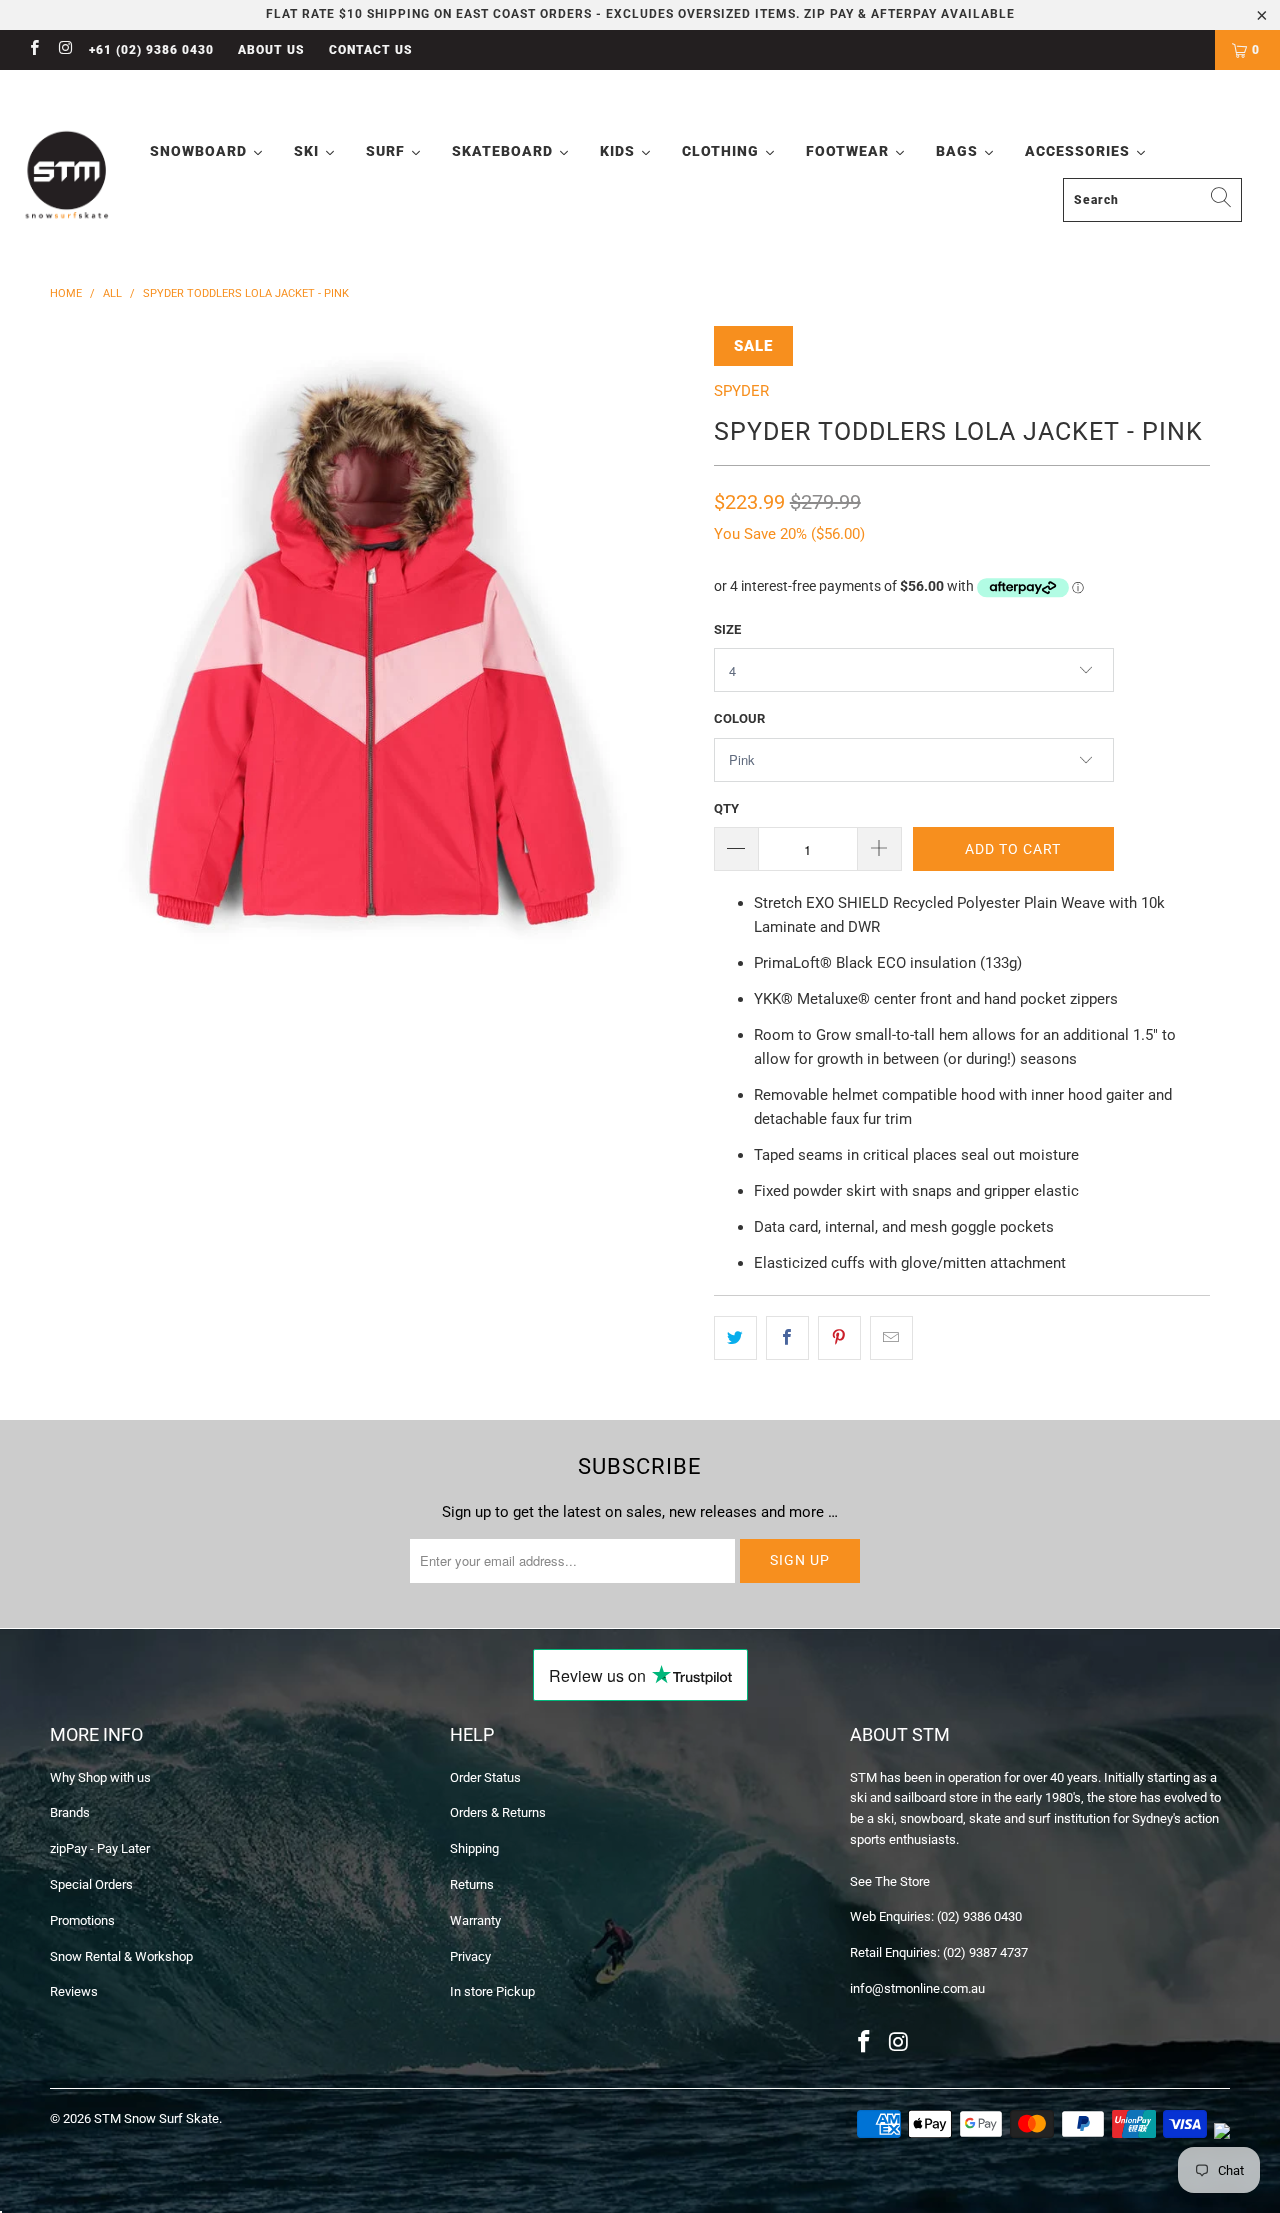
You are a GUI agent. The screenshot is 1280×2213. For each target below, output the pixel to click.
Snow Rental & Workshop (121, 1956)
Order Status (485, 1777)
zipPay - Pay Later (100, 1848)
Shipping (474, 1848)
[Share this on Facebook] (787, 1338)
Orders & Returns (498, 1812)
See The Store (890, 1881)
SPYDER (741, 391)
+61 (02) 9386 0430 (151, 50)
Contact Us (371, 50)
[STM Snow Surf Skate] (67, 175)
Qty (726, 808)
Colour (739, 718)
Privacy (470, 1956)
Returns (472, 1884)
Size (727, 629)
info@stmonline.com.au (917, 1988)
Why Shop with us (100, 1777)
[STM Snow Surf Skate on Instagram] (64, 50)
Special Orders (91, 1884)
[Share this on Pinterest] (839, 1338)
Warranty (475, 1920)
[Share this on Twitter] (735, 1338)
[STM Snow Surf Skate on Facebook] (33, 50)
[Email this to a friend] (891, 1338)
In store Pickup (492, 1991)
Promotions (82, 1920)
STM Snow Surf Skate (156, 2118)
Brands (70, 1812)
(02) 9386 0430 (979, 1916)
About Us (271, 50)
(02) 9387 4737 (985, 1952)
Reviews (74, 1991)
